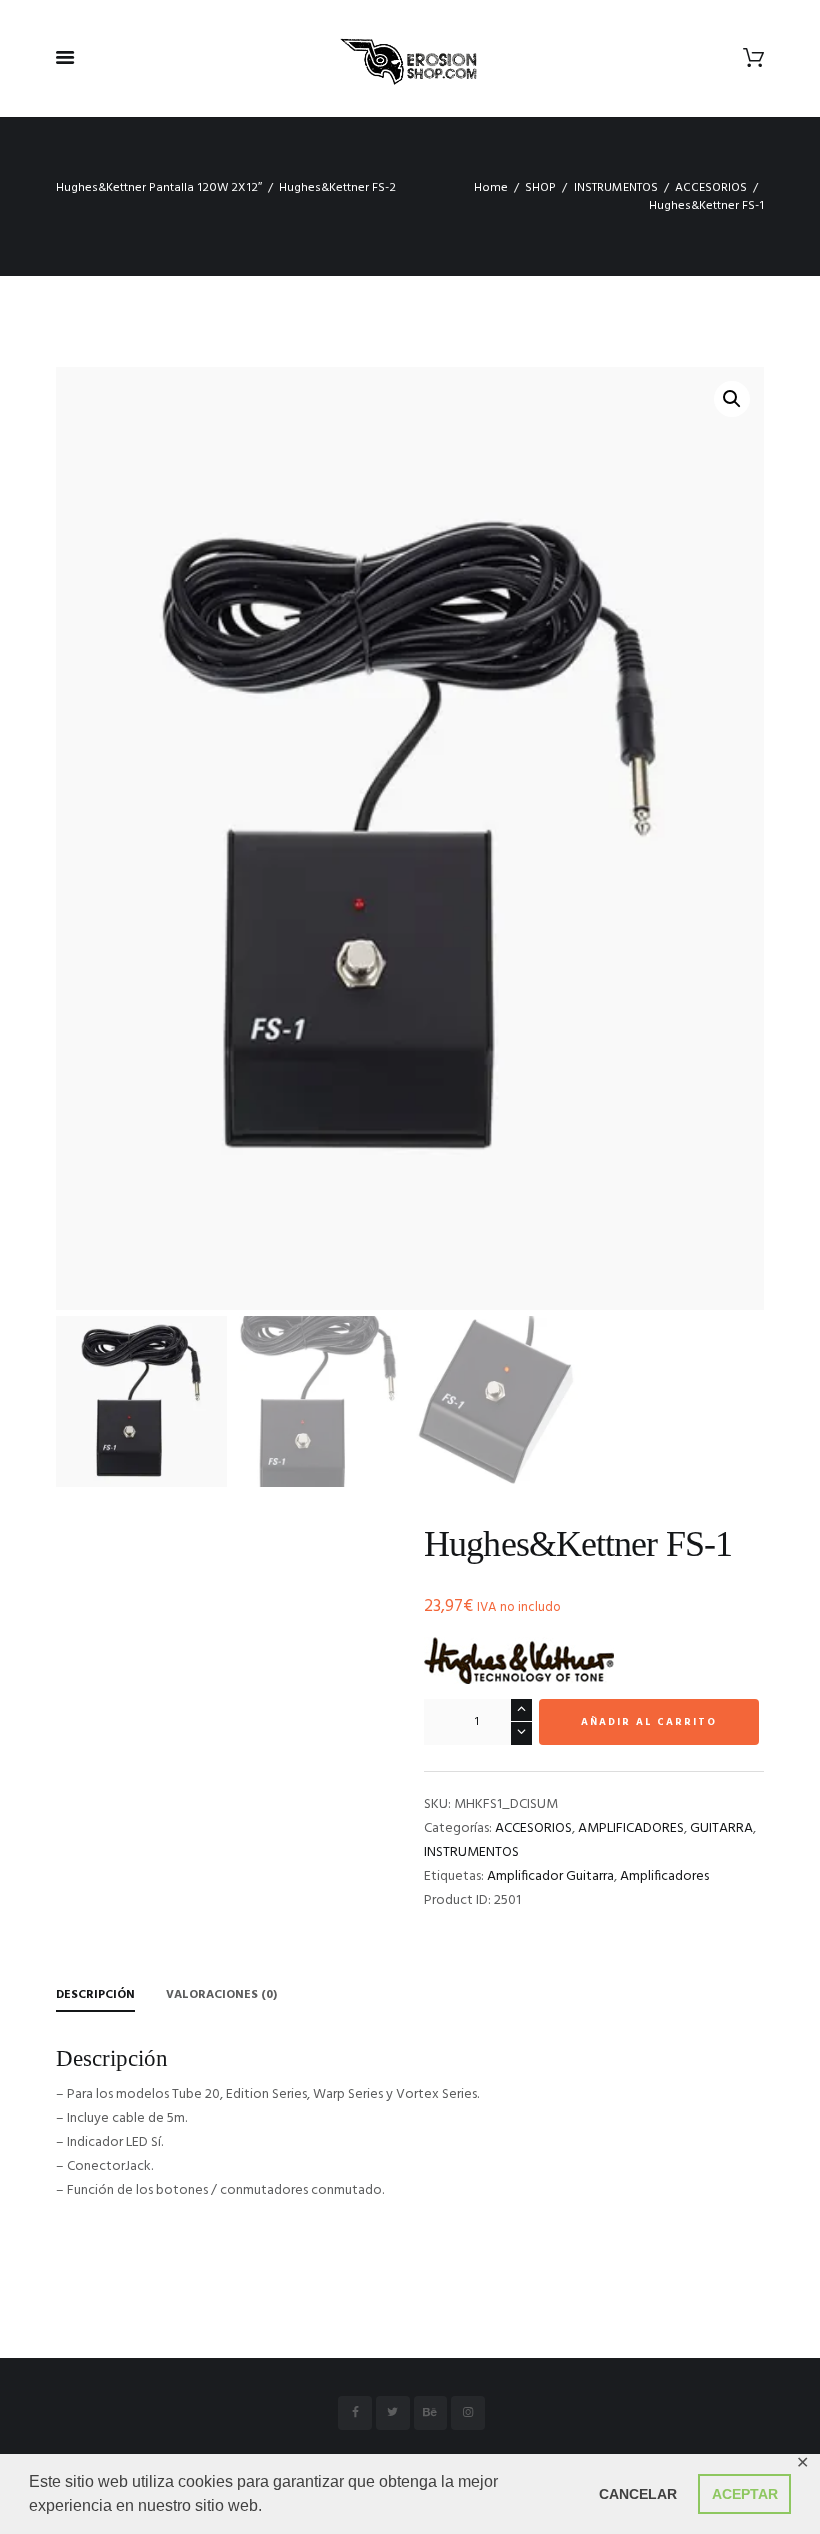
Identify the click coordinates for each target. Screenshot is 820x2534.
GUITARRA (721, 1828)
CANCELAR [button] (638, 2494)
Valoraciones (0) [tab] (221, 1995)
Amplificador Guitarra (550, 1876)
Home (491, 188)
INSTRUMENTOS (616, 188)
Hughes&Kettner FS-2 (337, 188)
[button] (732, 399)
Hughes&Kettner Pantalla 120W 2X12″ (159, 188)
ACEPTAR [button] (745, 2494)
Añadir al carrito (649, 1722)
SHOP (540, 188)
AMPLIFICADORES (631, 1828)
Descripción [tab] (95, 1995)
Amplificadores (664, 1876)
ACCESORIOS (711, 188)
